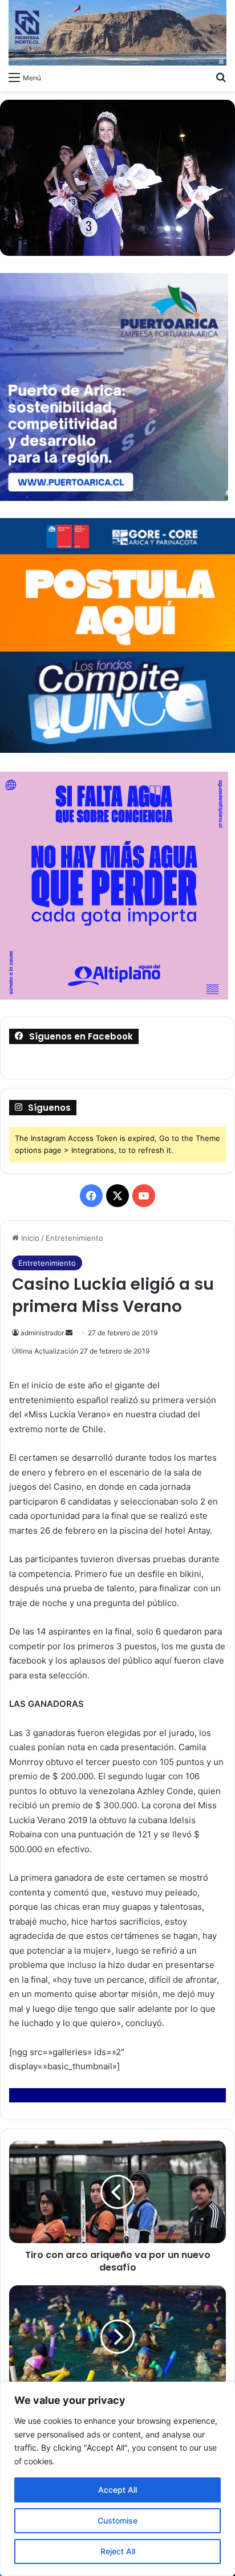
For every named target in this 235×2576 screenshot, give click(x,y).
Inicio (29, 1238)
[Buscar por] (221, 77)
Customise (117, 2520)
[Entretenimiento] (117, 33)
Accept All (117, 2490)
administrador (42, 1333)
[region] (117, 2479)
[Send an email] (69, 1333)
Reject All (118, 2551)
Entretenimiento (74, 1238)
